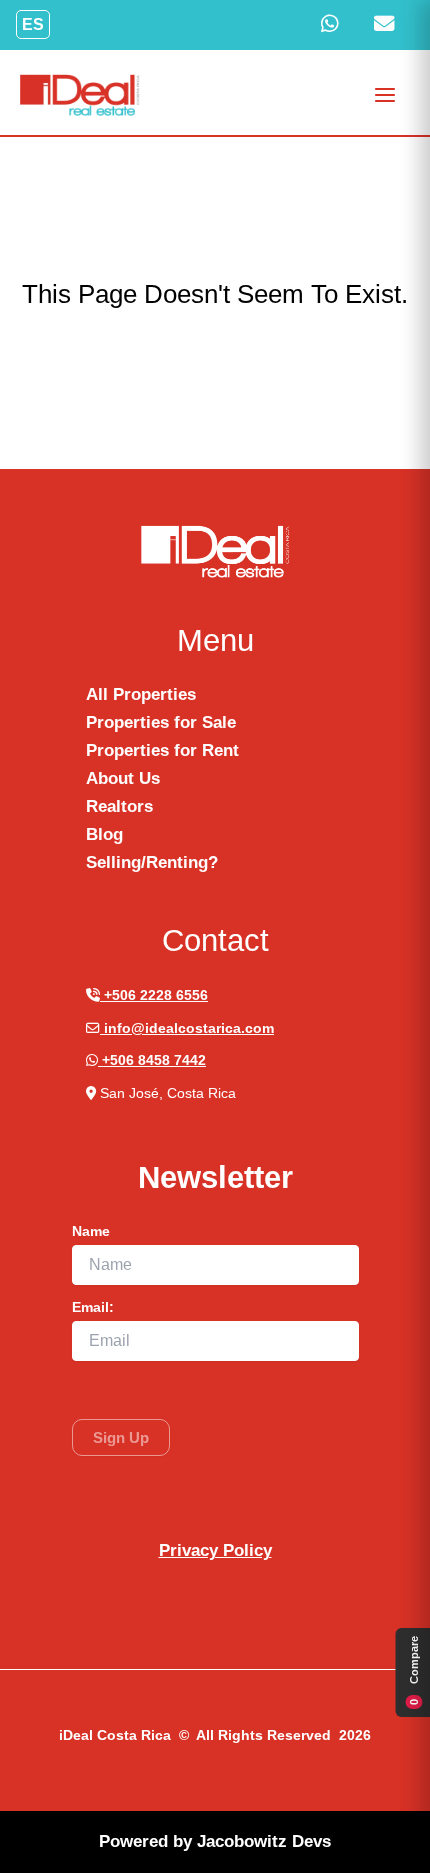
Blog (104, 834)
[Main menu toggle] (386, 95)
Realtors (119, 806)
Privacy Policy (215, 1550)
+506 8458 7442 (152, 1060)
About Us (123, 778)
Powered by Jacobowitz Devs (215, 1841)
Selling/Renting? (152, 862)
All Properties (141, 694)
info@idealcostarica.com (187, 1028)
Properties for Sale (161, 722)
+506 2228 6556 (154, 995)
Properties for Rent (162, 750)
